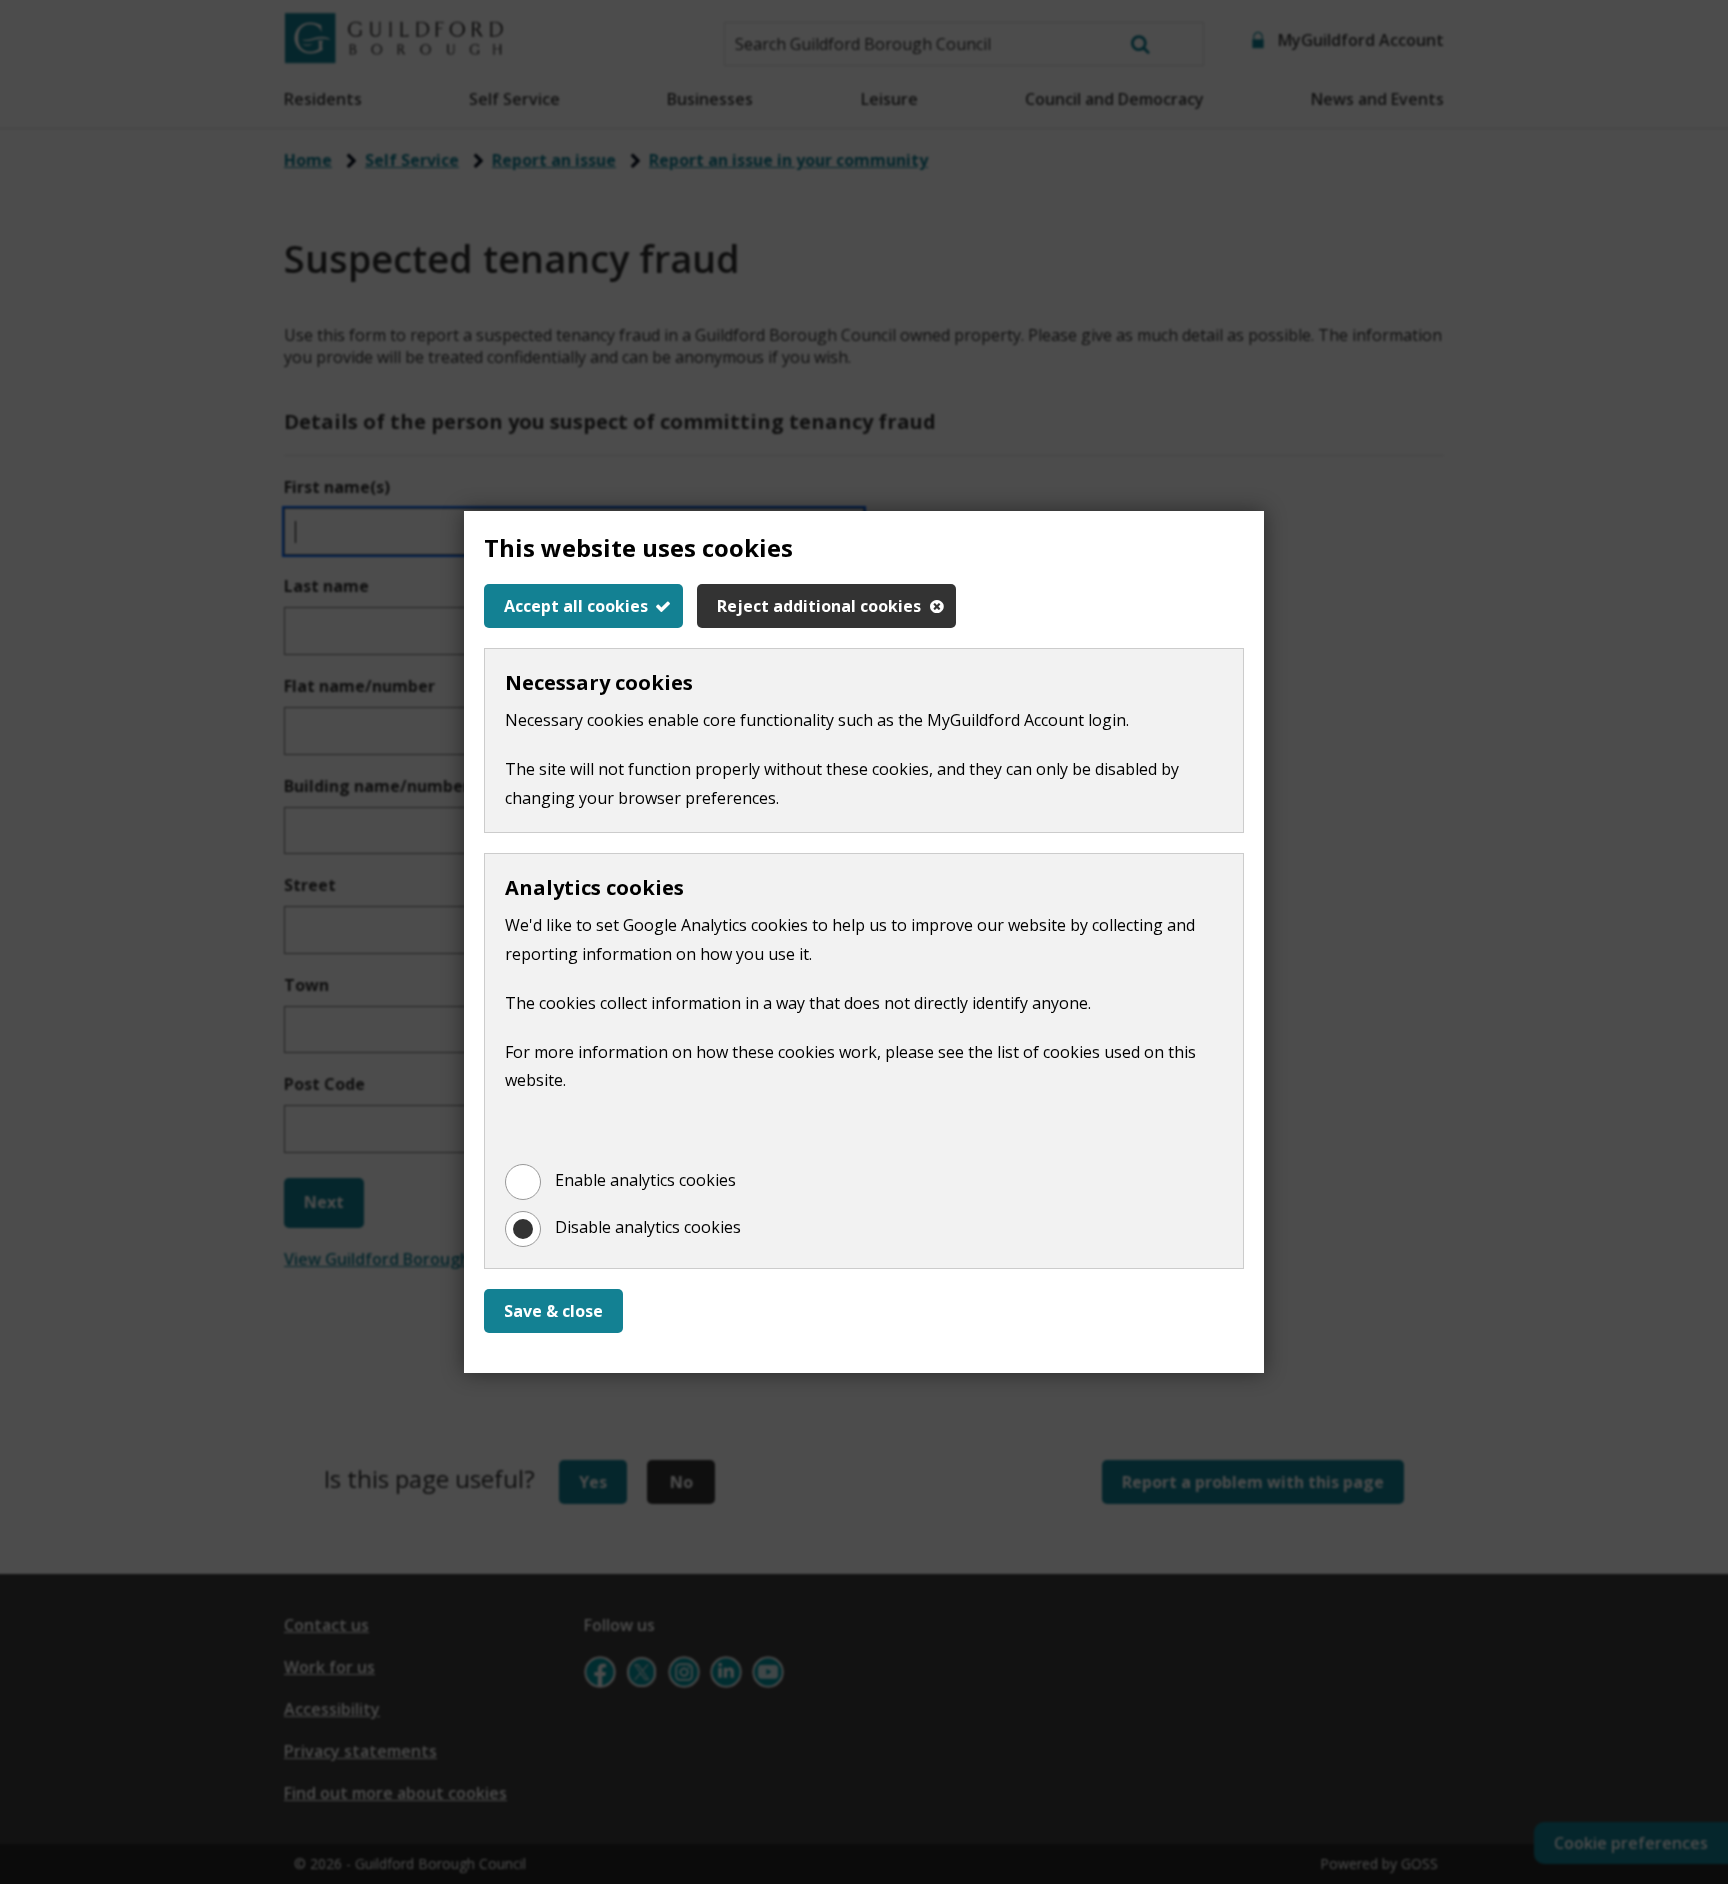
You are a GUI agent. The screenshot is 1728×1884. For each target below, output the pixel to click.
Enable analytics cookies (645, 1180)
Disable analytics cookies (648, 1227)
